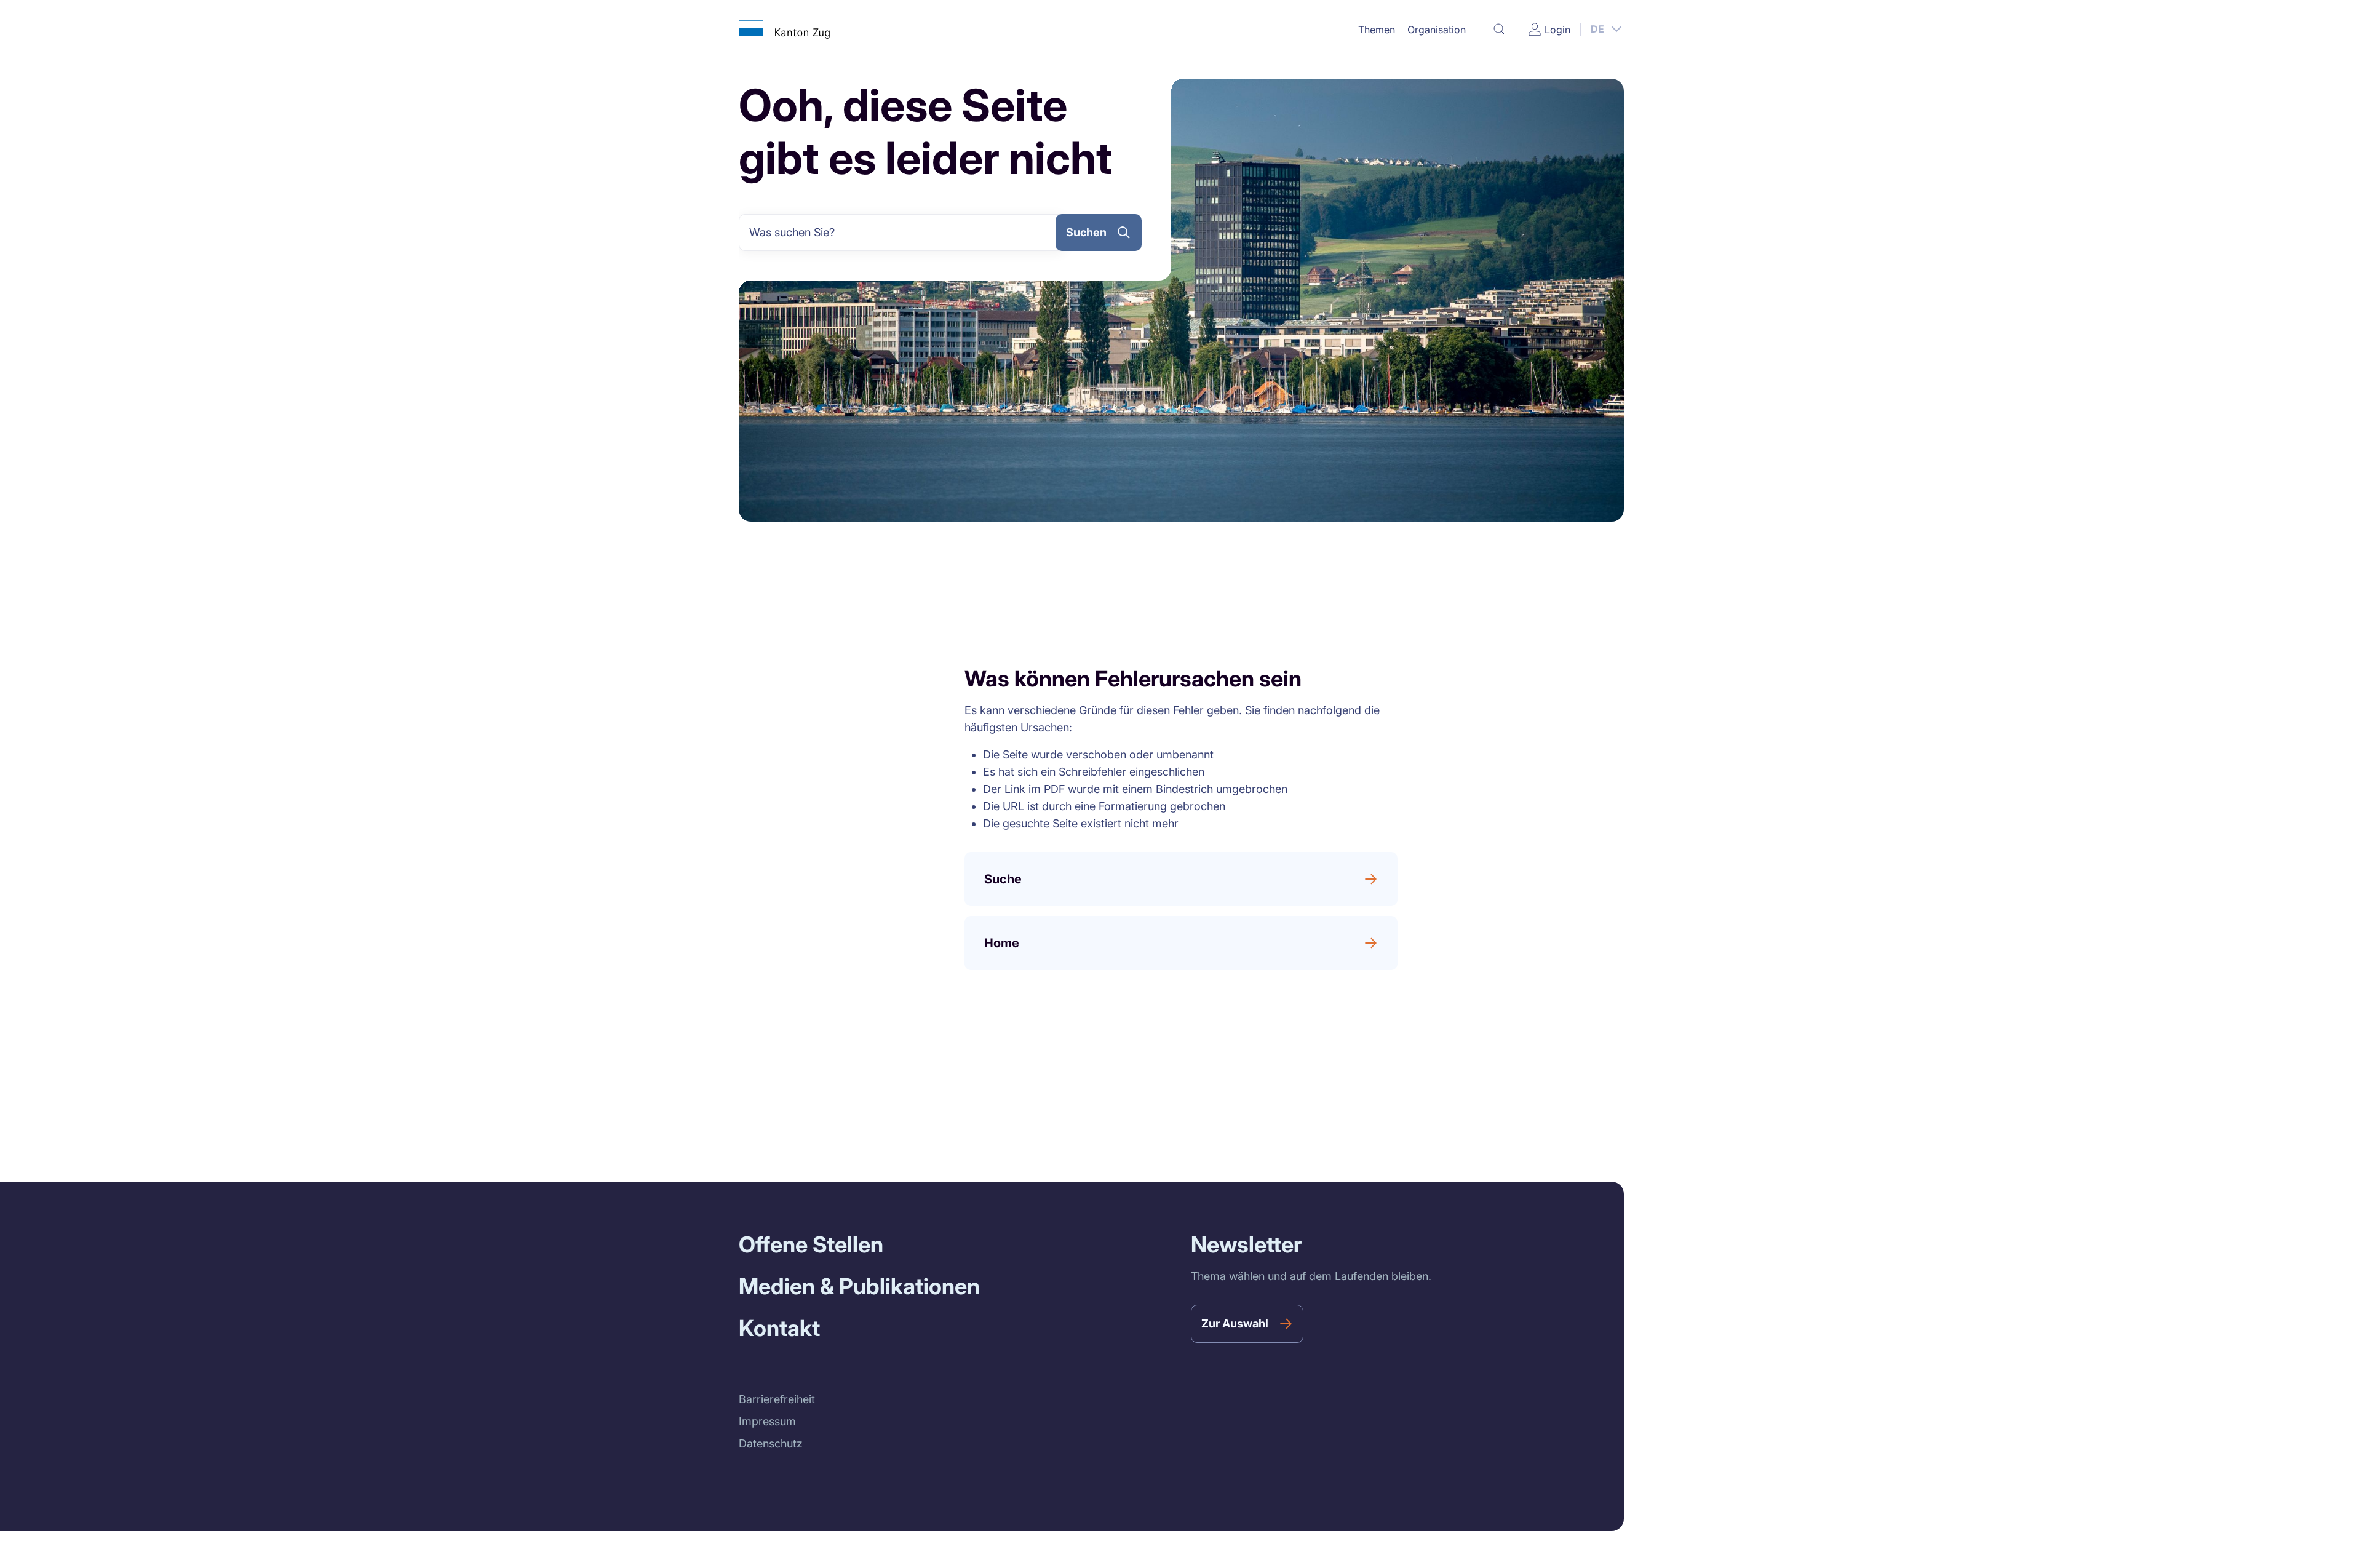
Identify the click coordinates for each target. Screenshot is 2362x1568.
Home (1002, 943)
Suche (1003, 879)
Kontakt (779, 1328)
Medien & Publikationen (859, 1286)
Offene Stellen (811, 1244)
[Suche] (1500, 30)
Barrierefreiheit (777, 1399)
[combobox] (902, 233)
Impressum (767, 1421)
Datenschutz (771, 1443)
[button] (1377, 30)
